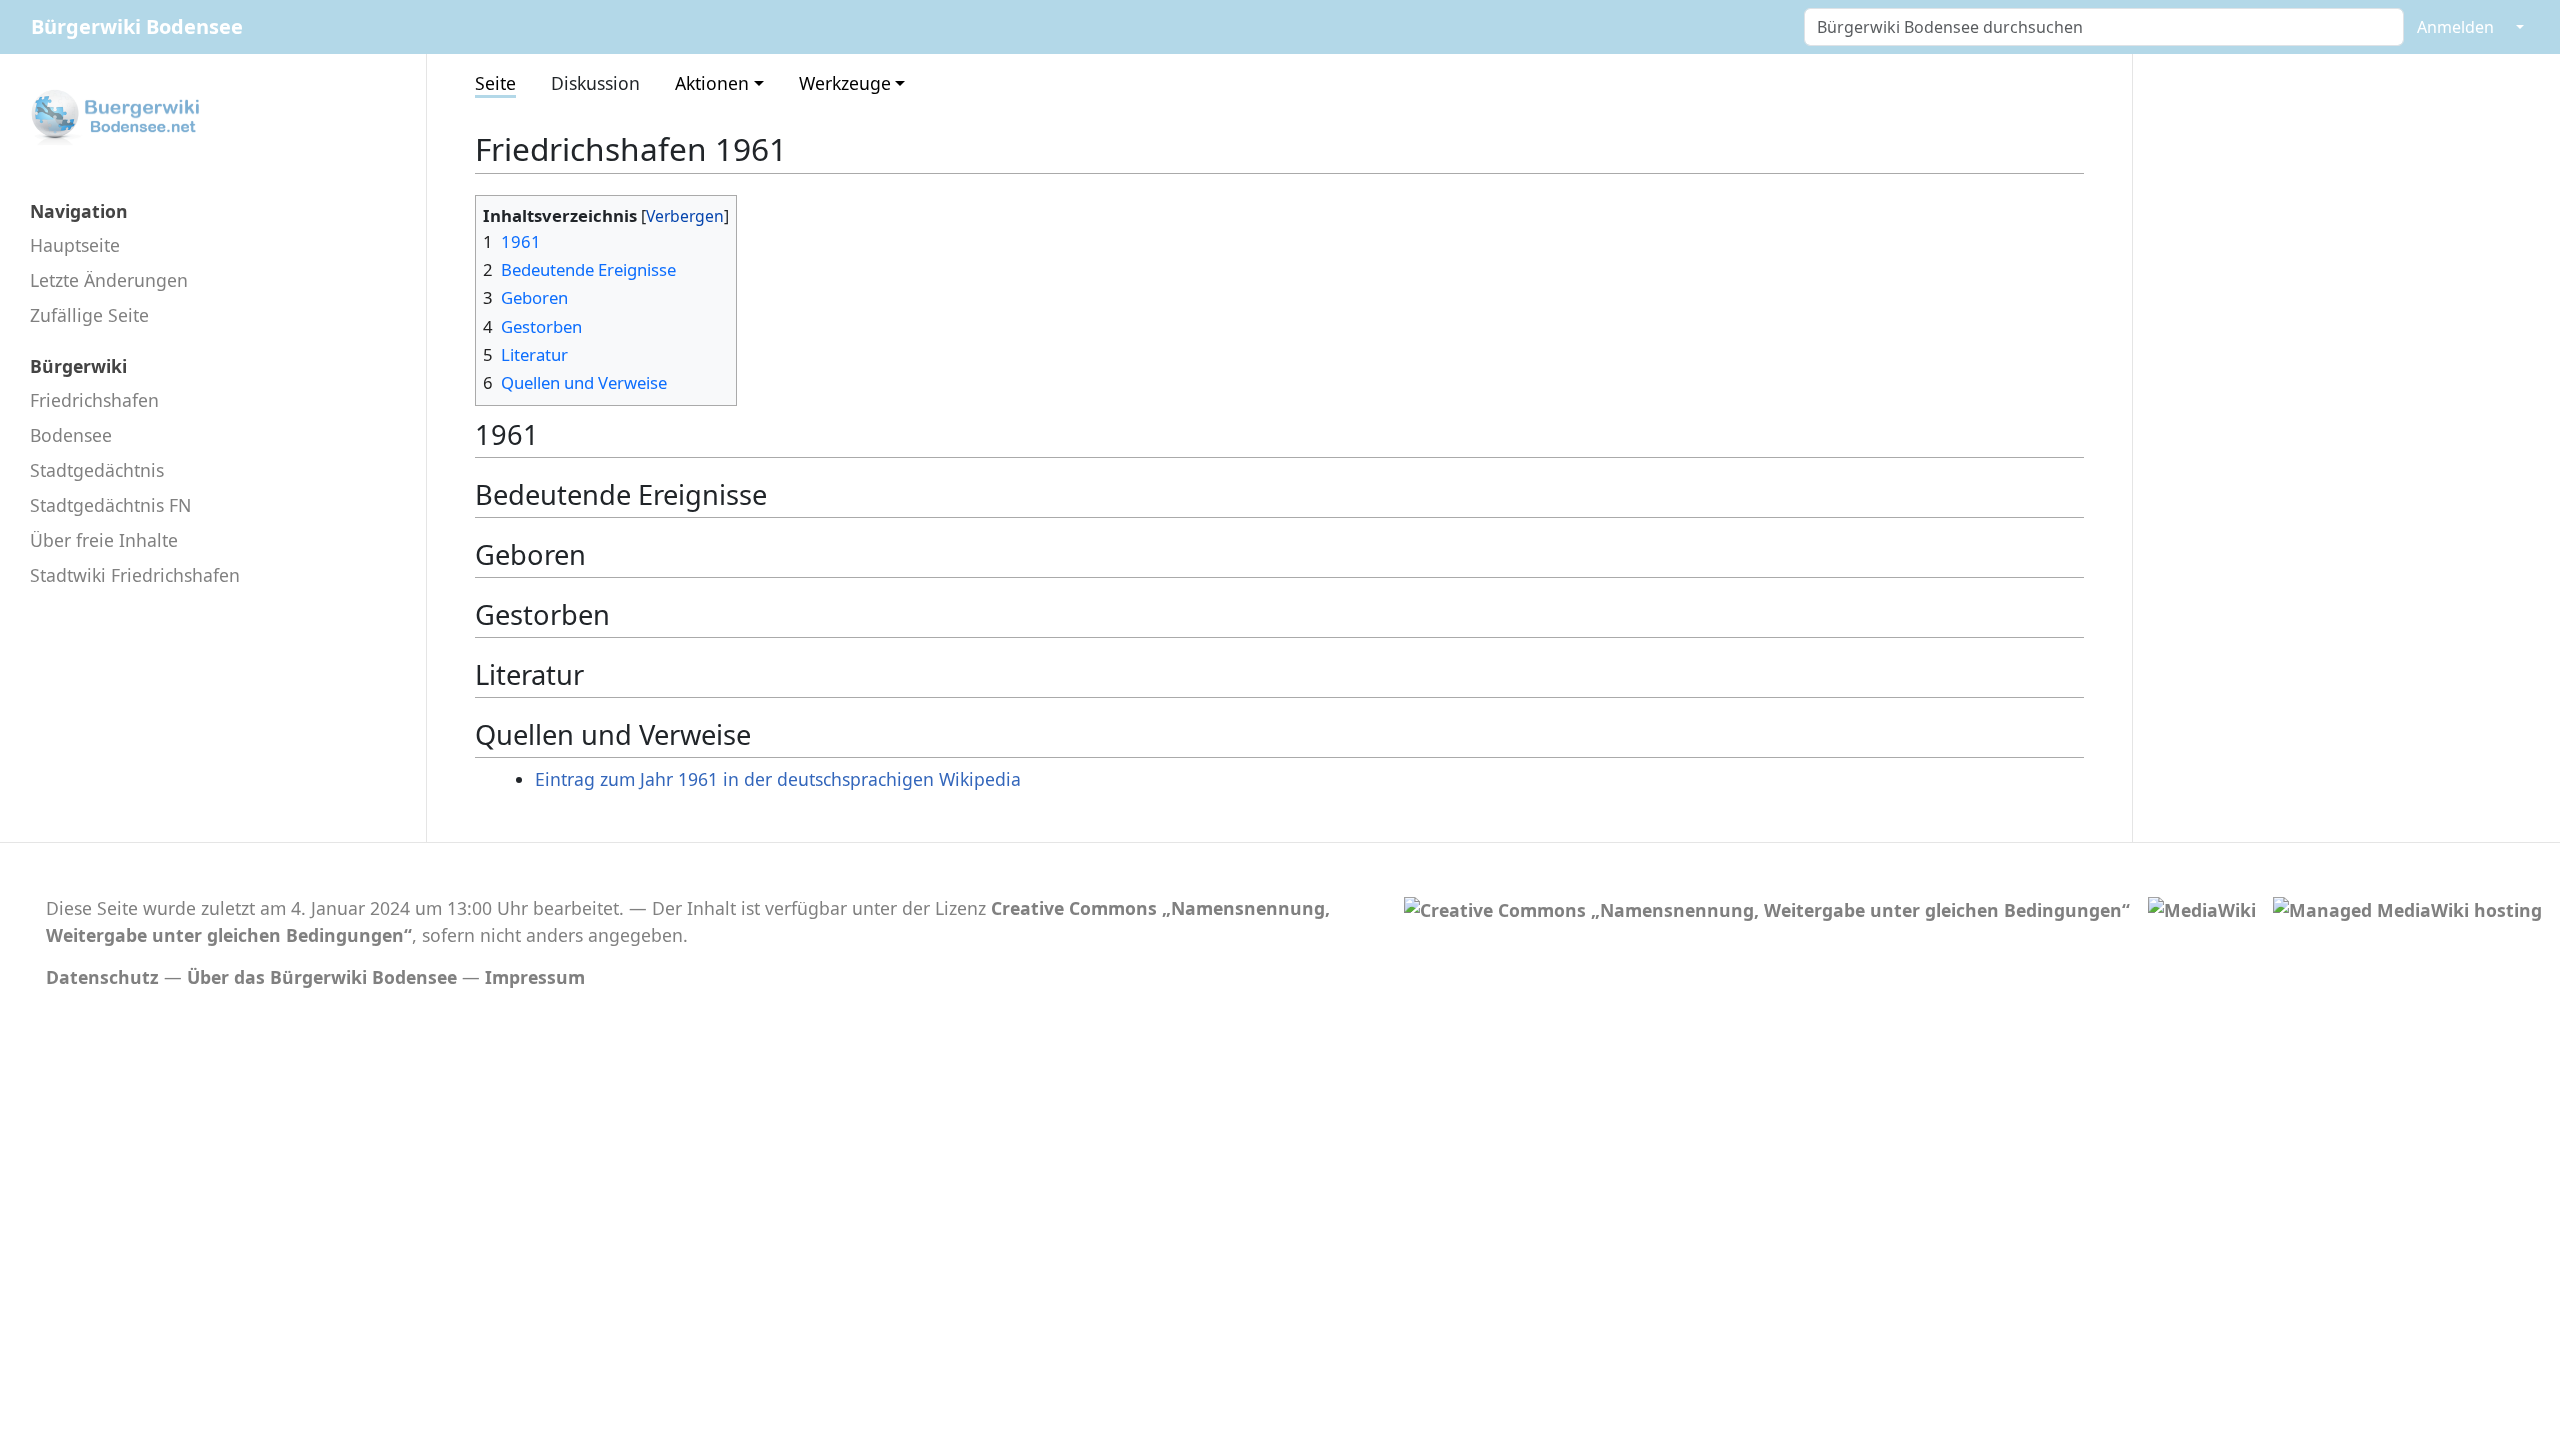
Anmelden (2455, 27)
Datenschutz (102, 977)
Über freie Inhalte (104, 540)
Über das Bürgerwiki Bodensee (322, 977)
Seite (495, 83)
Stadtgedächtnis (97, 470)
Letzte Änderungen (109, 280)
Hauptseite (75, 245)
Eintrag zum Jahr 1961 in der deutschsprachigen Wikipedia (778, 779)
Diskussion (595, 83)
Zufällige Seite (89, 315)
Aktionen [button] (712, 83)
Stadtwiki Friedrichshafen (135, 575)
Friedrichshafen (94, 400)
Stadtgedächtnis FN (110, 505)
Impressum (535, 977)
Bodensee (71, 435)
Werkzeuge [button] (845, 83)
